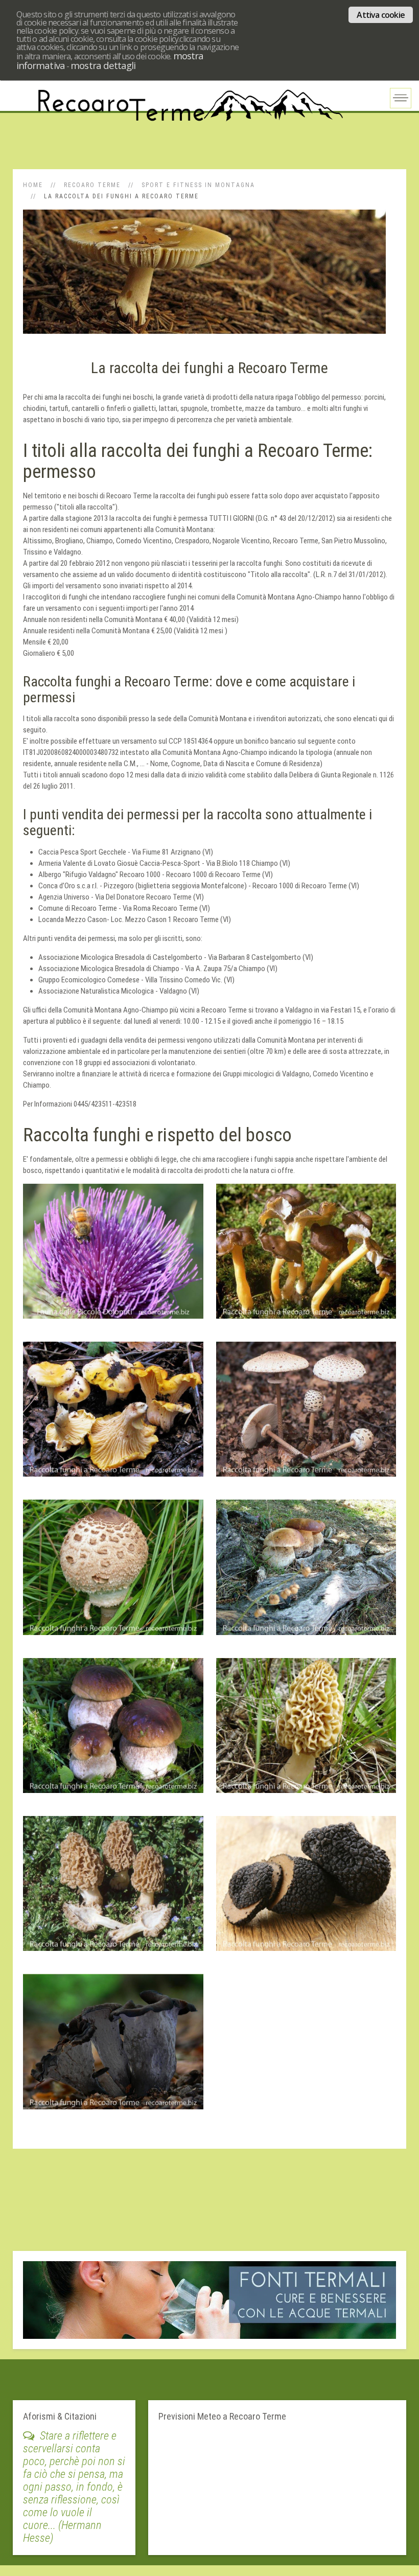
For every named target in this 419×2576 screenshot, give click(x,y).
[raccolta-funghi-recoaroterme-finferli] (306, 1256)
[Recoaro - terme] (209, 2299)
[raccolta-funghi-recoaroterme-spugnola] (306, 1731)
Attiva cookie (381, 15)
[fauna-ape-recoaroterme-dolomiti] (113, 1256)
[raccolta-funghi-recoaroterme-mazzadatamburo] (306, 1414)
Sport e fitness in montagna (198, 185)
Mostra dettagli (103, 65)
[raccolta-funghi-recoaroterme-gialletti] (113, 1414)
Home (33, 185)
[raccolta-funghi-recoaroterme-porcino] (113, 1731)
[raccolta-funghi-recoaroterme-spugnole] (113, 1889)
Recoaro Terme (92, 185)
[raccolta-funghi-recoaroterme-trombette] (113, 2046)
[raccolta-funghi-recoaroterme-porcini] (306, 1572)
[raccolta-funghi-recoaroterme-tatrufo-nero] (306, 1889)
